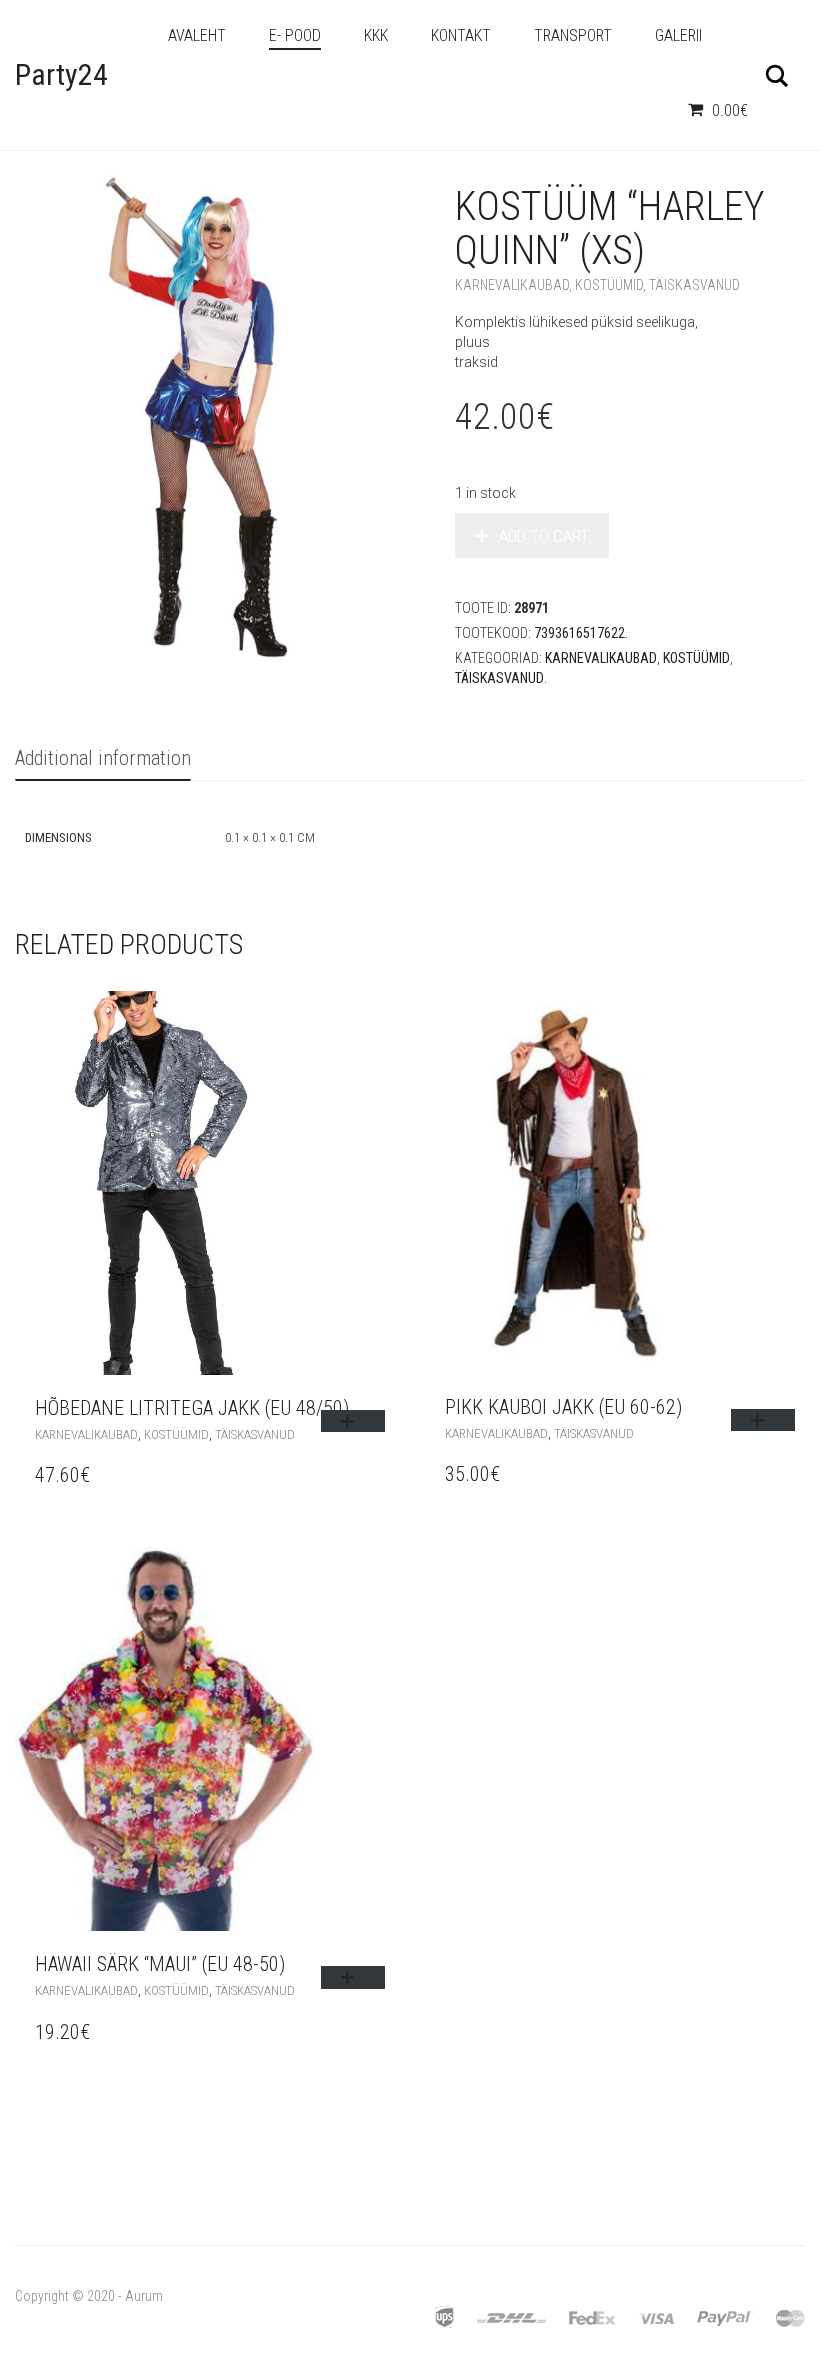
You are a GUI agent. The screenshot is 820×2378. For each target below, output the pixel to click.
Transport (573, 35)
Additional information (103, 758)
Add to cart (544, 536)
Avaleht (197, 35)
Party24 (61, 74)
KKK (376, 35)
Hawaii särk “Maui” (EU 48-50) (160, 1964)
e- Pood (295, 35)
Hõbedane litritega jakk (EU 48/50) (192, 1408)
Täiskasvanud (694, 285)
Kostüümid (609, 285)
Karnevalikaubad (512, 285)
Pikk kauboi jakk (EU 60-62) (563, 1407)
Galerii (678, 35)
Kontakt (461, 35)
